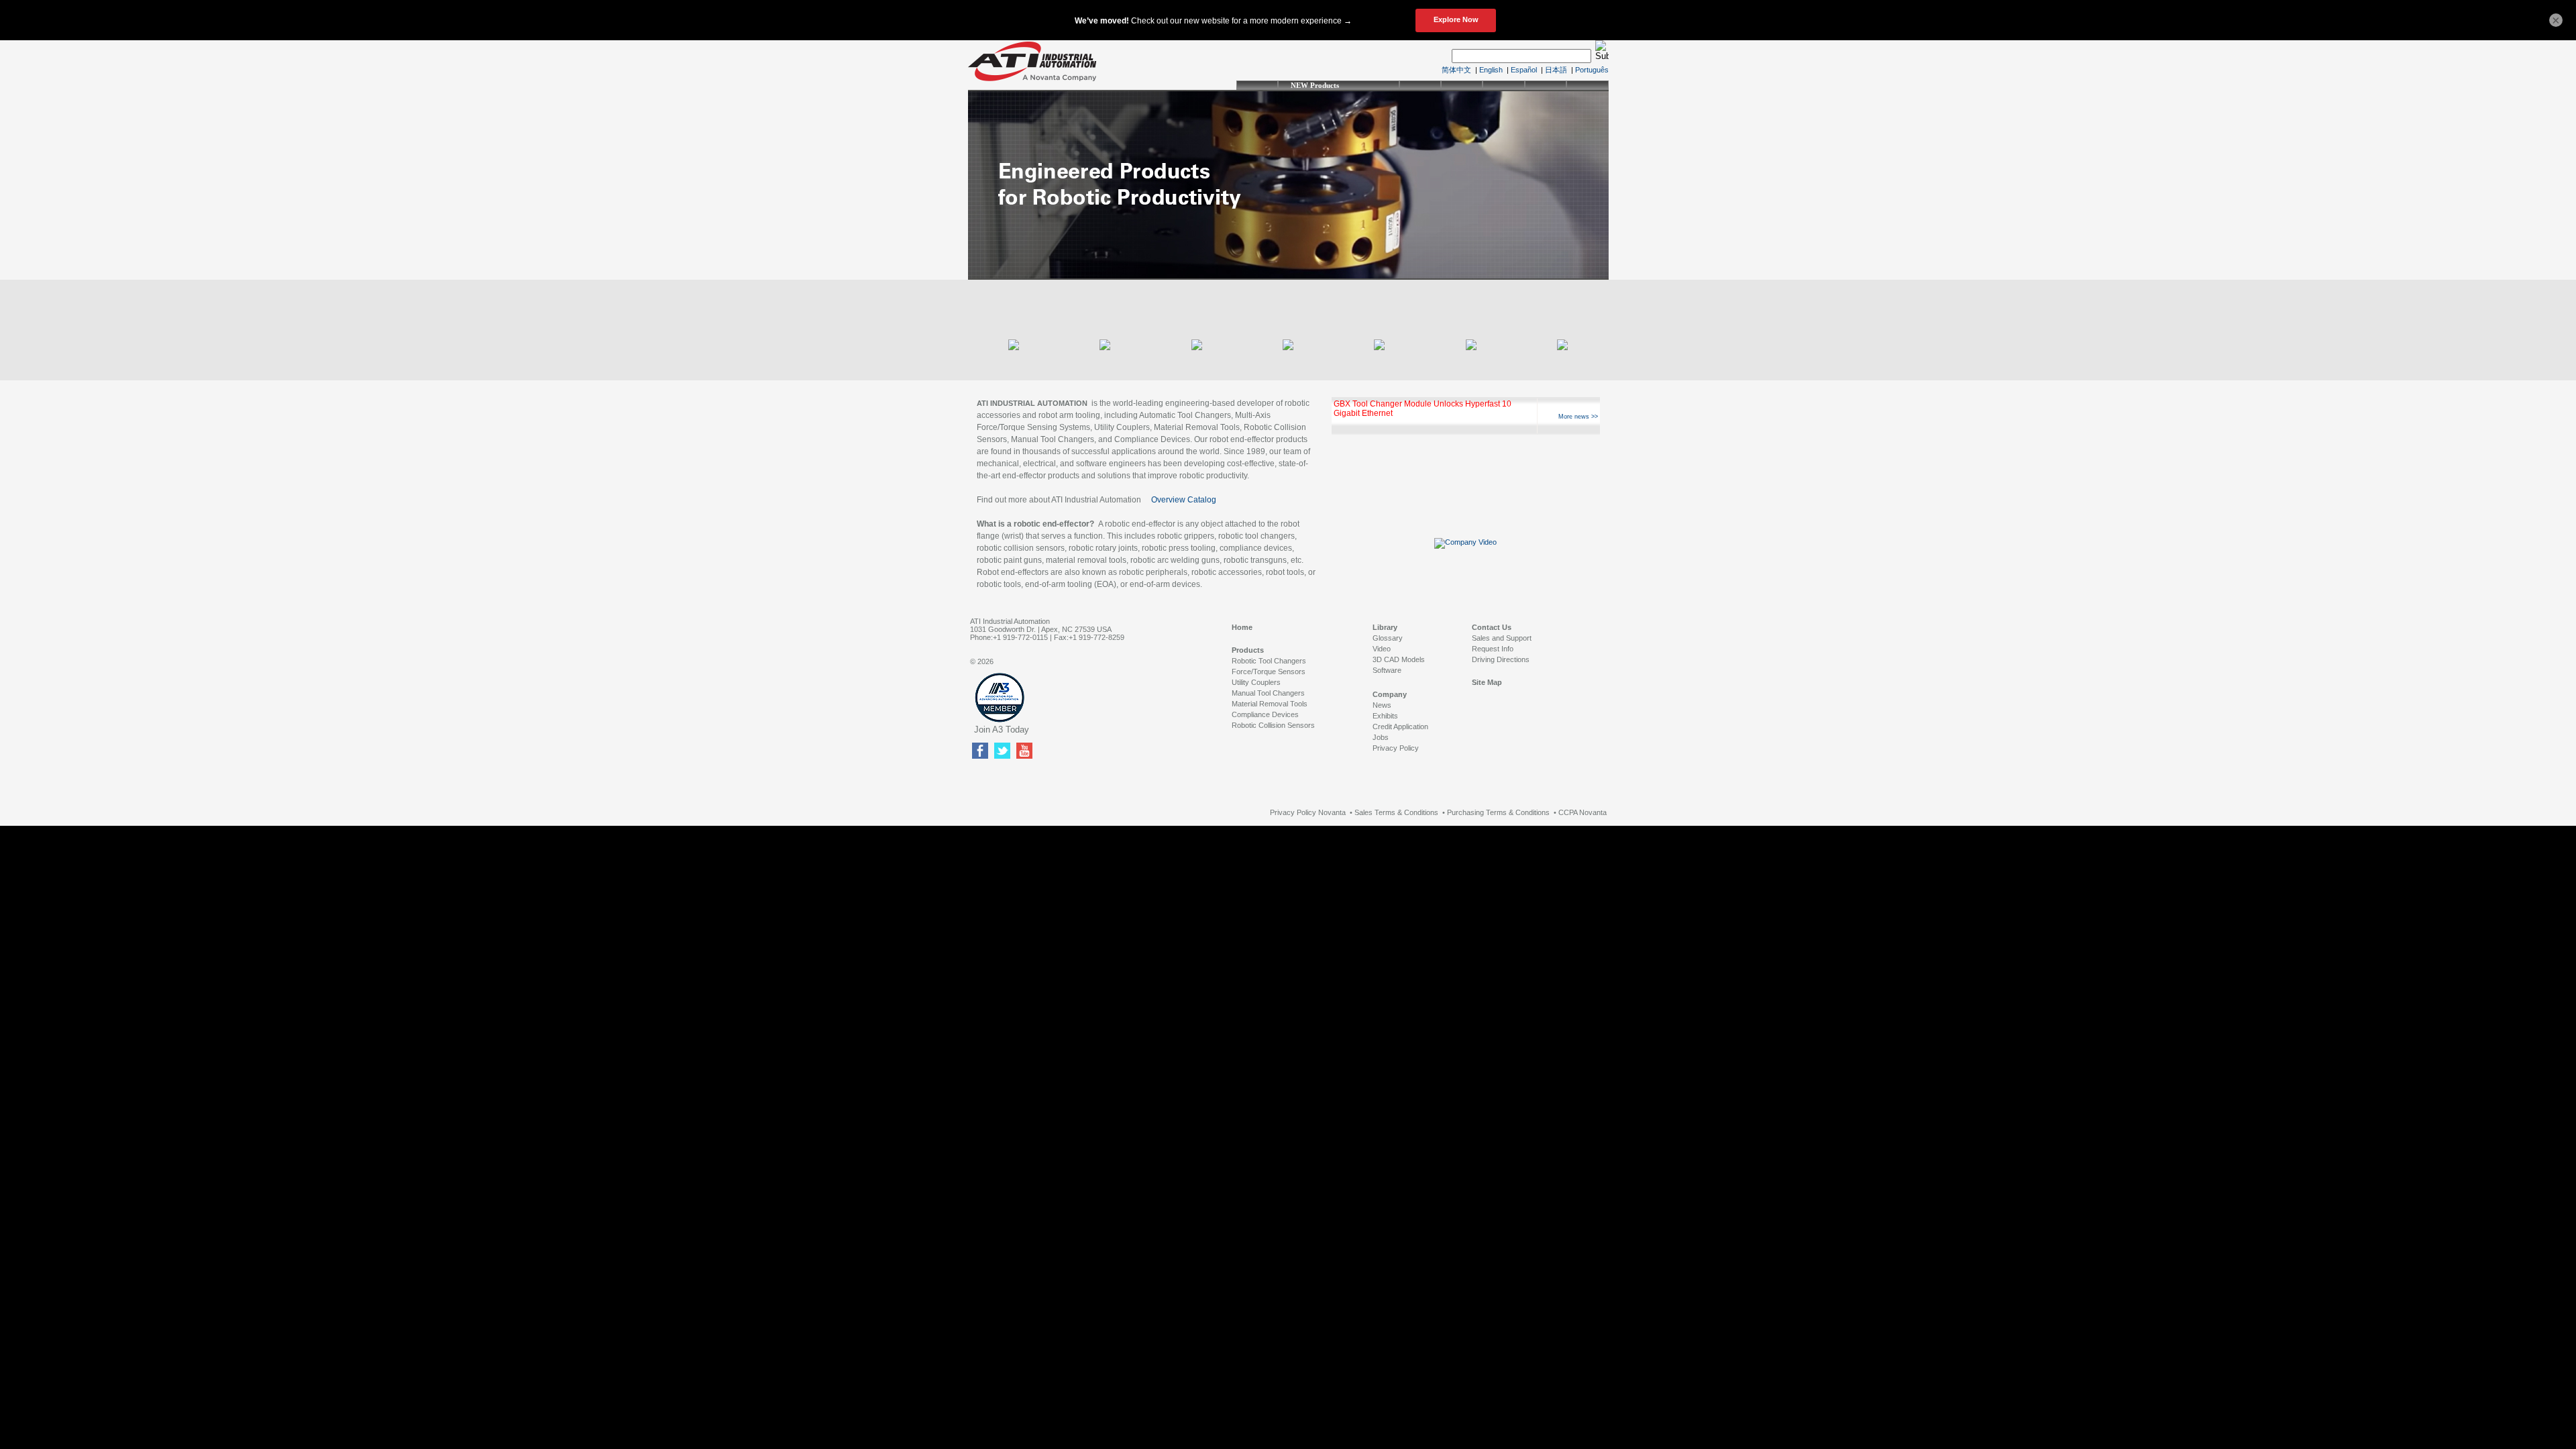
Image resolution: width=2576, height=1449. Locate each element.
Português (1592, 70)
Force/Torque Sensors (1269, 672)
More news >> (1578, 417)
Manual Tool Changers (1268, 693)
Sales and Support (1502, 638)
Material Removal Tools (1270, 704)
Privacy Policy (1396, 748)
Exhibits (1385, 716)
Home (1242, 627)
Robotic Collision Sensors (1273, 725)
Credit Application (1400, 727)
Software (1387, 670)
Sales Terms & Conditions (1396, 812)
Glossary (1388, 638)
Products (1248, 650)
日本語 (1556, 70)
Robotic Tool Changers (1269, 661)
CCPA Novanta (1582, 812)
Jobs (1381, 737)
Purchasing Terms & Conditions (1498, 812)
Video (1382, 649)
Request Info (1493, 649)
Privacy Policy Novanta (1308, 812)
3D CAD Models (1399, 659)
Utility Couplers (1256, 682)
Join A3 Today (1002, 730)
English (1491, 70)
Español (1524, 70)
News (1382, 705)
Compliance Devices (1265, 714)
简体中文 (1456, 70)
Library (1385, 627)
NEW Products (1315, 85)
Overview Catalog (1184, 500)
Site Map (1487, 682)
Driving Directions (1501, 659)
